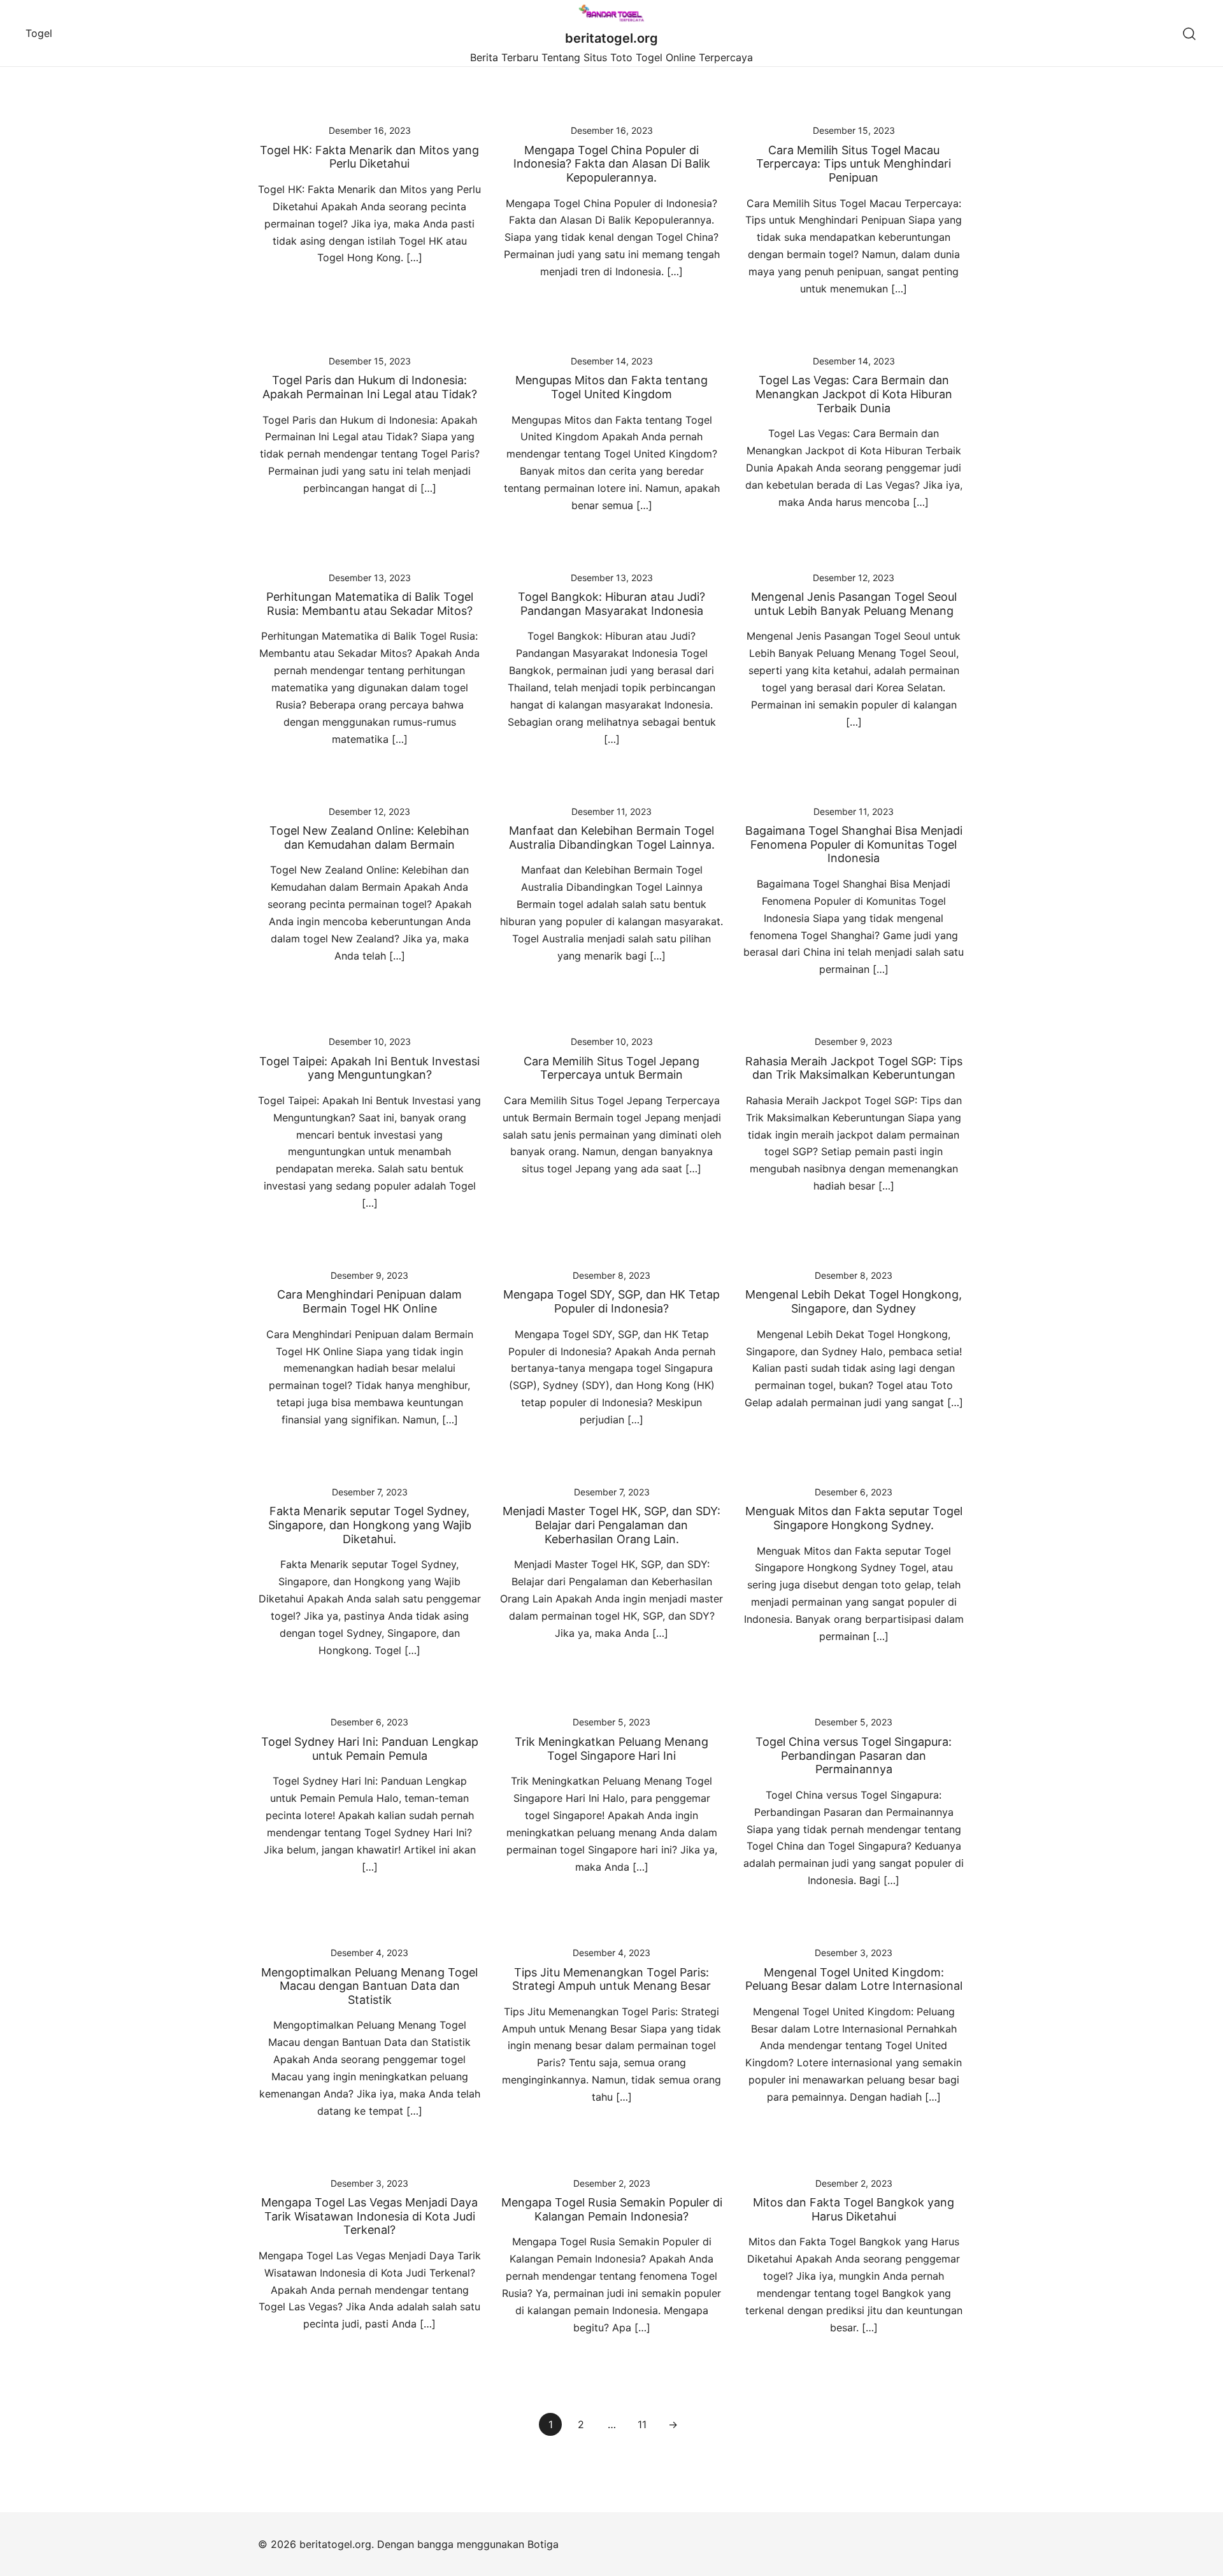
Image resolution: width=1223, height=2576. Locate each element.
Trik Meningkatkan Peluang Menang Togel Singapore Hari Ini (611, 1749)
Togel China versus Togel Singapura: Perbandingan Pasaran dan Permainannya (854, 1755)
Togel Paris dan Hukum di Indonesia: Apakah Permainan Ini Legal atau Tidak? (370, 387)
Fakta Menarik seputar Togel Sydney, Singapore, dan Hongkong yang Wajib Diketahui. (370, 1525)
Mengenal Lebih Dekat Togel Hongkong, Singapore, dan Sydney (854, 1301)
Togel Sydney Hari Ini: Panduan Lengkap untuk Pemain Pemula (370, 1749)
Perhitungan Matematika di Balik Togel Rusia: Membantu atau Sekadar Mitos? (370, 604)
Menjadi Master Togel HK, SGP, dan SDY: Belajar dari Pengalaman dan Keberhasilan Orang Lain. (611, 1525)
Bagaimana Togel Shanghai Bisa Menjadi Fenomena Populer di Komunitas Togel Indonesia (854, 844)
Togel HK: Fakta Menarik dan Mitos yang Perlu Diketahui (369, 157)
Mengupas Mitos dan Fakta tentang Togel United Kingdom (611, 387)
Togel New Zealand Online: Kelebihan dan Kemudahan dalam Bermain (369, 838)
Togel (39, 33)
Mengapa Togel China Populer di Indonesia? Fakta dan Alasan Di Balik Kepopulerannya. (612, 164)
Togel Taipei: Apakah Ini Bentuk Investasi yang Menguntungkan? (369, 1068)
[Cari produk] (1190, 33)
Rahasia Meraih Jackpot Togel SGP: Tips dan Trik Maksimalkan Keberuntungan (854, 1068)
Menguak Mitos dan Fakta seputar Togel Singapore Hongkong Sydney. (854, 1518)
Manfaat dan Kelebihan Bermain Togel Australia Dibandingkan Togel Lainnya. (612, 838)
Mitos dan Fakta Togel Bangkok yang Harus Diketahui (854, 2209)
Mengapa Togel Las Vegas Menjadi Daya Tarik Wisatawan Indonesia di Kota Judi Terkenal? (369, 2216)
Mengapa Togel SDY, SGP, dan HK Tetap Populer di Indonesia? (611, 1301)
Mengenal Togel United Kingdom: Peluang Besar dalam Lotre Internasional (854, 1979)
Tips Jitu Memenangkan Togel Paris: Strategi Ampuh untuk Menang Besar (611, 1979)
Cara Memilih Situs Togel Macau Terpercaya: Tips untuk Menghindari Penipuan (854, 164)
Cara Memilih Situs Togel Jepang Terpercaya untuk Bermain (611, 1068)
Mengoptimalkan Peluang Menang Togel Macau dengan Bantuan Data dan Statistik (369, 1986)
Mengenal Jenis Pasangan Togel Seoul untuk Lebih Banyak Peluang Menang (854, 604)
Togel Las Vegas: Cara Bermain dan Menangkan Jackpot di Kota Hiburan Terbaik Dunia (854, 394)
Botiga (543, 2544)
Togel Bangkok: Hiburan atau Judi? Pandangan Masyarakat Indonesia (611, 604)
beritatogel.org (611, 38)
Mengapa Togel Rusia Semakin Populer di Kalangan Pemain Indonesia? (612, 2209)
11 (642, 2424)
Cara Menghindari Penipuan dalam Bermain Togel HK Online (369, 1301)
